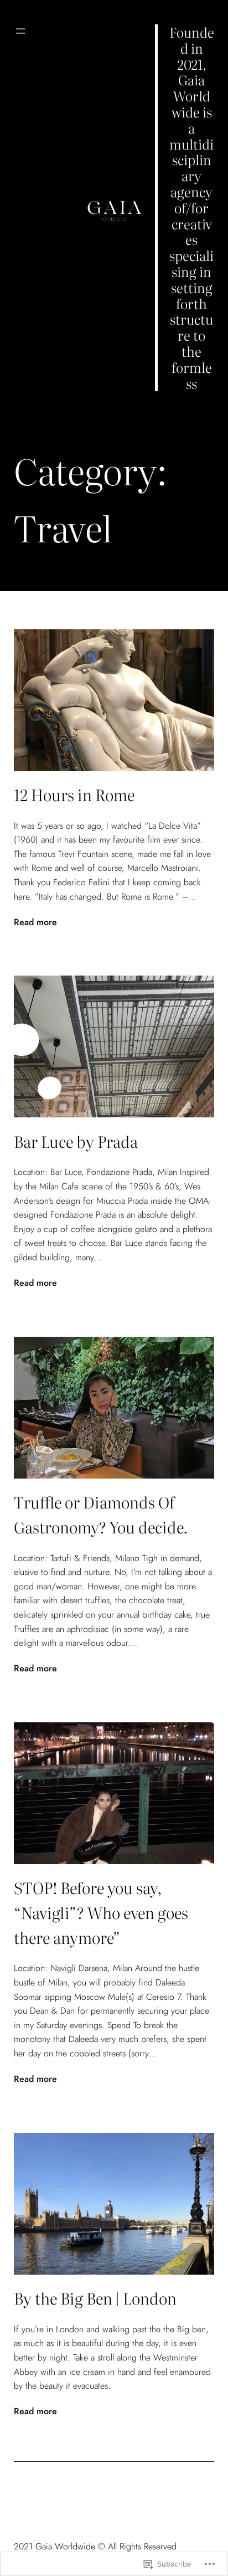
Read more (35, 922)
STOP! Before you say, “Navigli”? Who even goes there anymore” (101, 1912)
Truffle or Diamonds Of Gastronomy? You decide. (101, 1514)
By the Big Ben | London (95, 2298)
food (27, 95)
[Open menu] (20, 31)
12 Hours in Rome (74, 794)
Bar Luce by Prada (76, 1141)
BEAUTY (31, 58)
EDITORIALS (39, 76)
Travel (30, 113)
